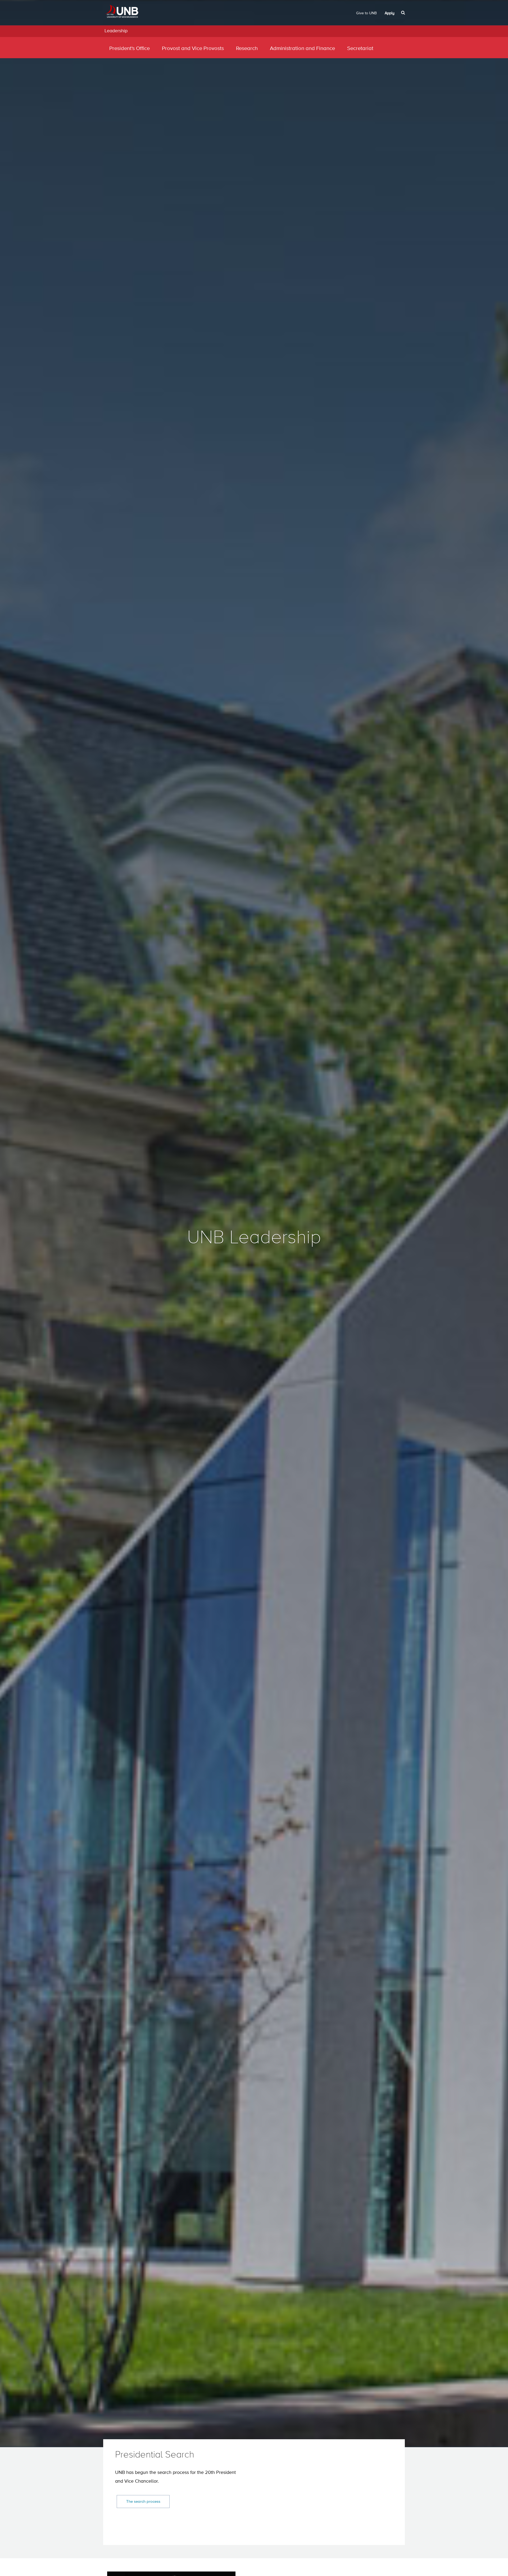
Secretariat (360, 49)
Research (247, 49)
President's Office (130, 49)
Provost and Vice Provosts (193, 49)
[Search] (404, 13)
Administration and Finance (302, 49)
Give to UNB (366, 13)
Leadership (116, 31)
